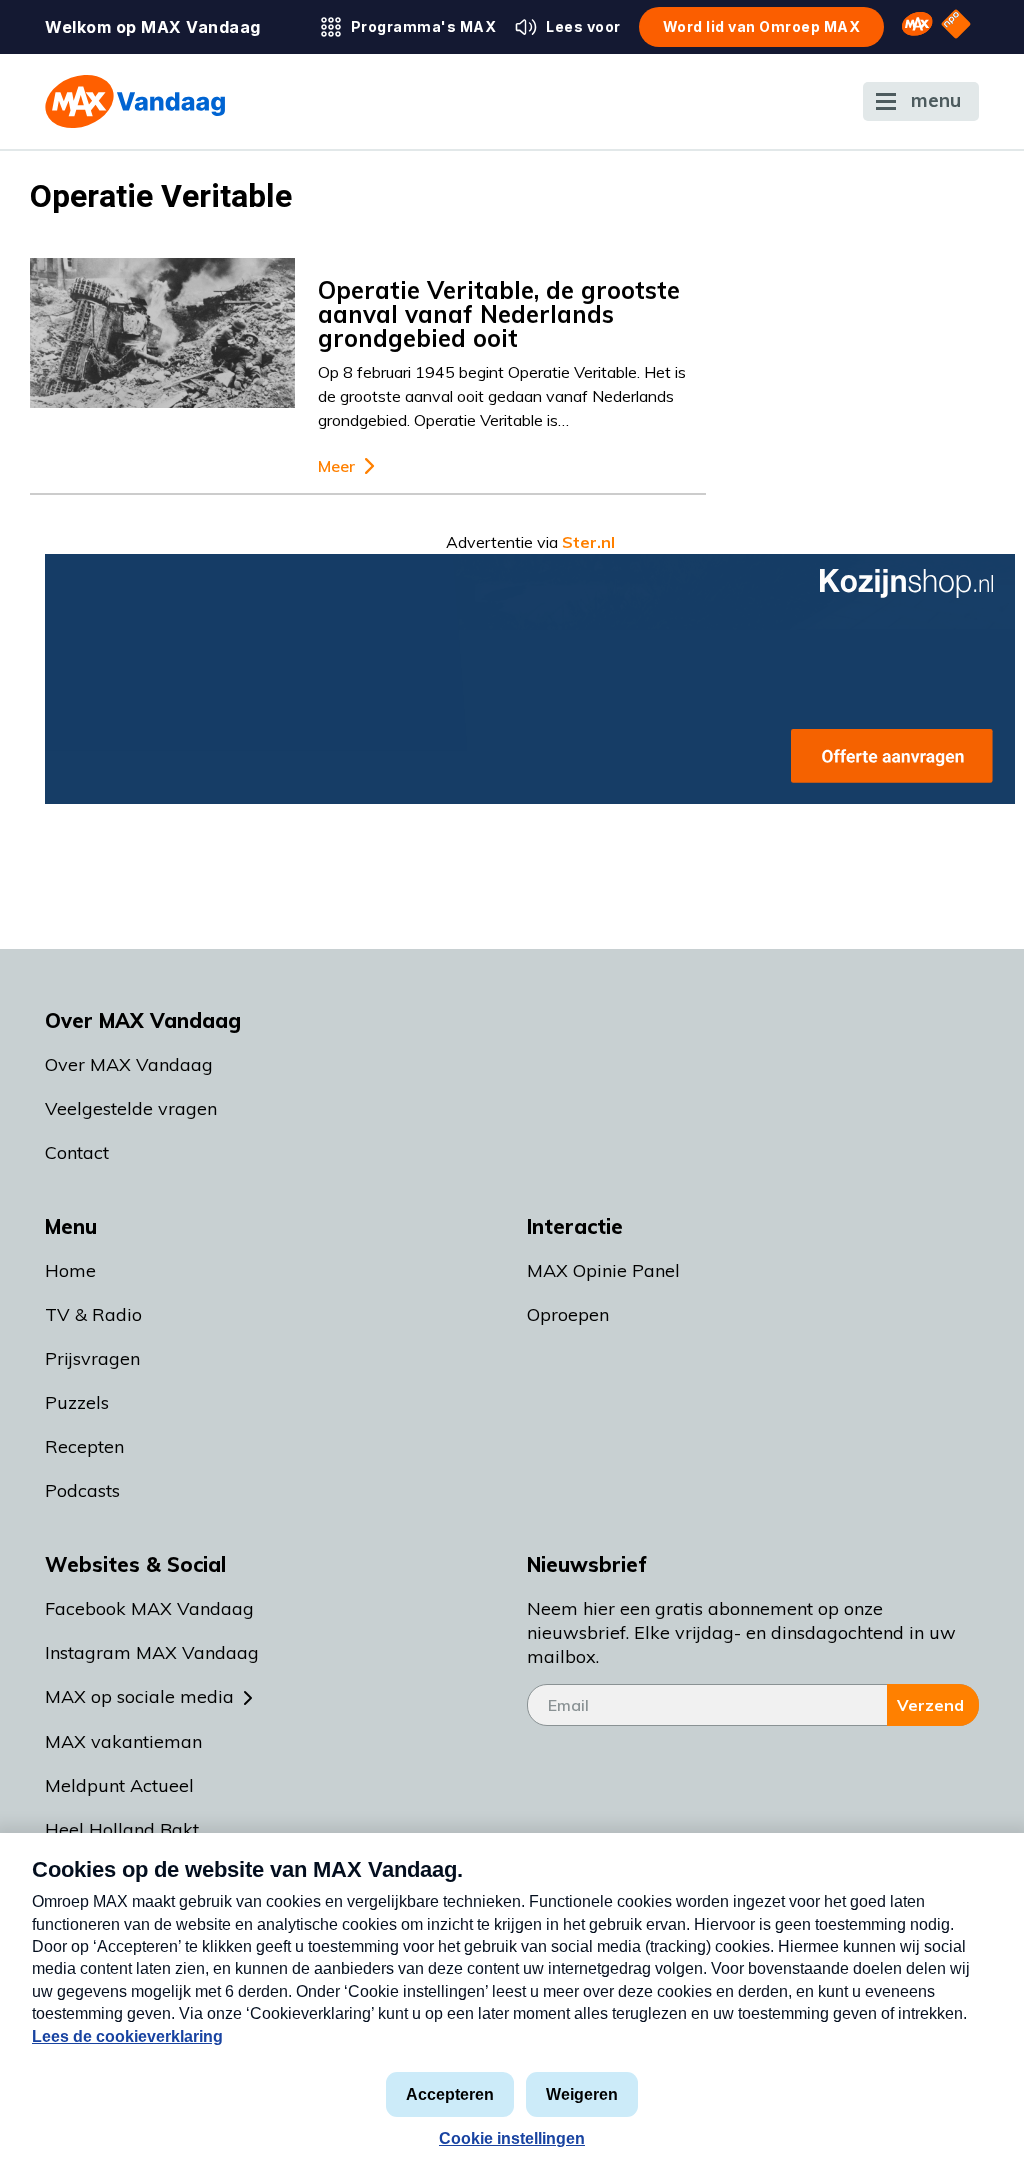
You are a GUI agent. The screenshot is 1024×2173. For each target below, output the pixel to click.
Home (70, 1270)
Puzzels (77, 1402)
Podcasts (82, 1490)
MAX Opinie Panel (603, 1270)
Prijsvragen (92, 1358)
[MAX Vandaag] (135, 101)
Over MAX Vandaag (129, 1064)
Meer (336, 466)
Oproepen (568, 1314)
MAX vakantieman (123, 1741)
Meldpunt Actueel (119, 1785)
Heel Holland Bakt (122, 1829)
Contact (77, 1152)
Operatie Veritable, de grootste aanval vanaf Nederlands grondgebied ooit (499, 314)
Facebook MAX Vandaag (149, 1608)
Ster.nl (588, 542)
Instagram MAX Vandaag (152, 1652)
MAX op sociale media (139, 1696)
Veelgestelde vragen (131, 1108)
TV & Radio (93, 1314)
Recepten (84, 1446)
